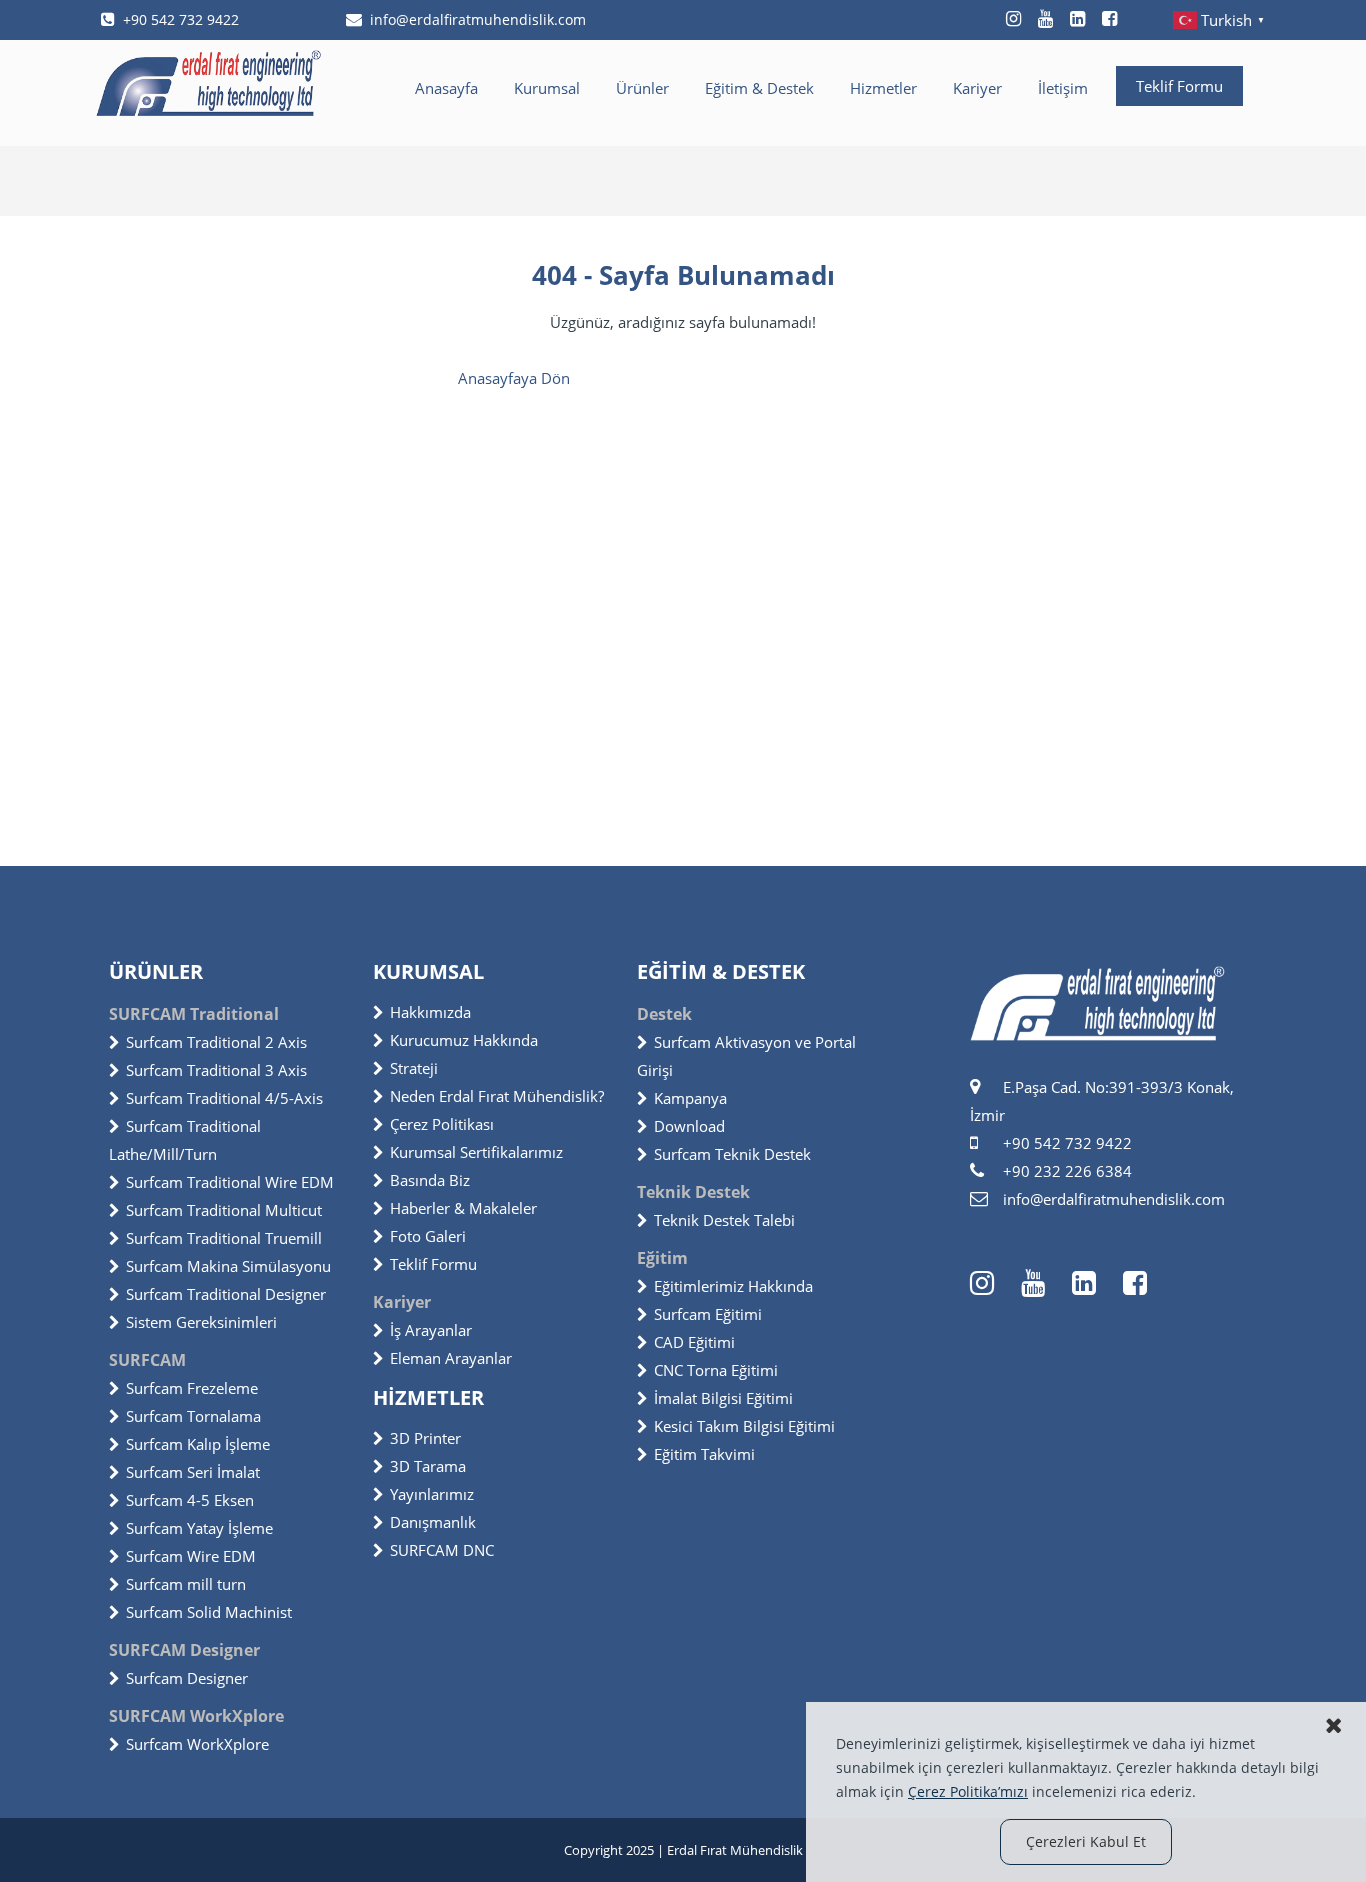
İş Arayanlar (431, 1330)
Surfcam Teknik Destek (732, 1154)
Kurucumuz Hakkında (464, 1040)
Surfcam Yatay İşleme (199, 1528)
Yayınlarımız (432, 1494)
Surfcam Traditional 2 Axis (216, 1042)
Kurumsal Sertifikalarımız (476, 1152)
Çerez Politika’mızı (968, 1791)
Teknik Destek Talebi (724, 1220)
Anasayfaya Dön (514, 378)
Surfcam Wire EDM (191, 1556)
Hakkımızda (430, 1012)
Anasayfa (446, 88)
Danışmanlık (433, 1522)
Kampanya (690, 1098)
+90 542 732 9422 (181, 19)
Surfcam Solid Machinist (209, 1612)
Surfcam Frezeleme (192, 1388)
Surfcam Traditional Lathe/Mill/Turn (185, 1140)
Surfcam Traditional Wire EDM (230, 1182)
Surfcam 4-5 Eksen (190, 1500)
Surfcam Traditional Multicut (224, 1210)
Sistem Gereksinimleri (201, 1322)
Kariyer (977, 88)
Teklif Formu (1179, 86)
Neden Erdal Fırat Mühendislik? (497, 1096)
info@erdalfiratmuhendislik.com (478, 19)
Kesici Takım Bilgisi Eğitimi (744, 1426)
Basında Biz (430, 1180)
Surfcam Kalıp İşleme (198, 1444)
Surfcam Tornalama (193, 1416)
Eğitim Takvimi (704, 1454)
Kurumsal (547, 88)
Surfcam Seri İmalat (193, 1472)
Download (689, 1126)
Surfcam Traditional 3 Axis (216, 1070)
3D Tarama (428, 1466)
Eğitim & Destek (759, 88)
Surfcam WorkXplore (197, 1744)
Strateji (414, 1068)
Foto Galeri (428, 1236)
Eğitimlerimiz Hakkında (733, 1286)
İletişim (1063, 88)
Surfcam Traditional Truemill (224, 1238)
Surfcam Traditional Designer (226, 1294)
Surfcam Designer (187, 1678)
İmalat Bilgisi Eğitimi (723, 1398)
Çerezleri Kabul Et (1086, 1841)
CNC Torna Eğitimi (716, 1370)
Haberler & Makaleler (463, 1208)
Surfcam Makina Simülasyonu (228, 1266)
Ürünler (642, 88)
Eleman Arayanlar (451, 1358)
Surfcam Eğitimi (708, 1314)
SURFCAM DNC (442, 1550)
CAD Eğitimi (694, 1342)
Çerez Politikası (442, 1124)
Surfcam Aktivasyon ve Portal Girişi (746, 1056)
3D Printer (425, 1438)
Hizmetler (883, 88)
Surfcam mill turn (186, 1584)
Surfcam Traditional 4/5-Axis (224, 1098)
